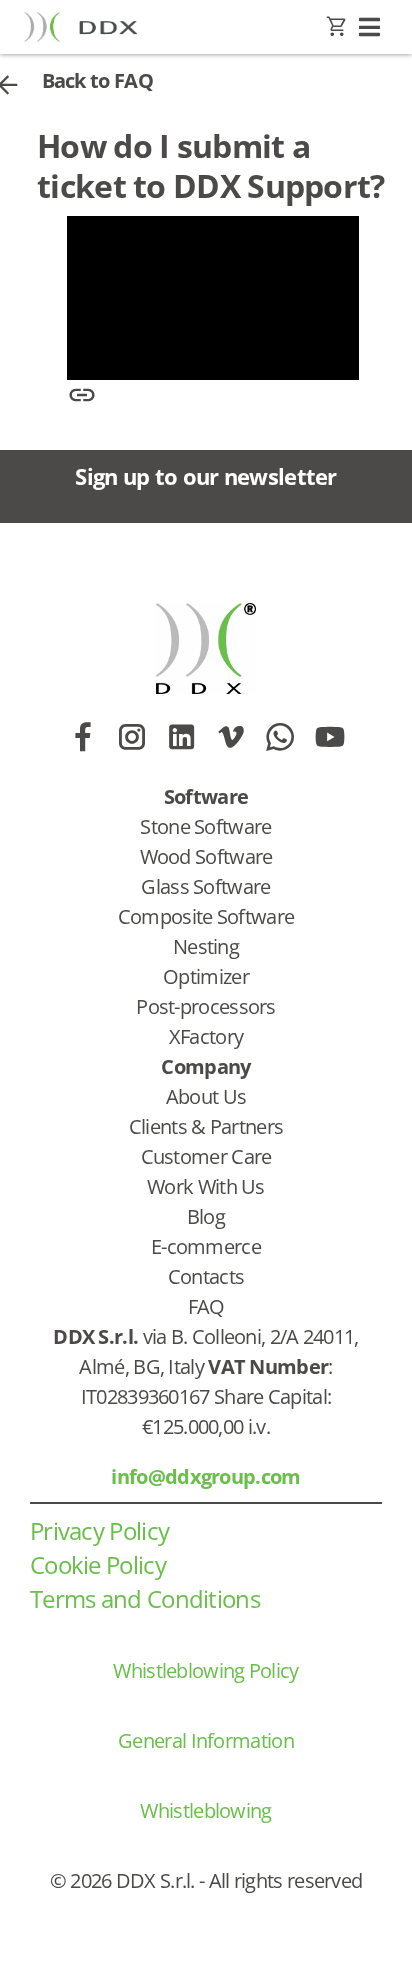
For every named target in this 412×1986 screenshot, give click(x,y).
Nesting (206, 946)
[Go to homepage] (81, 26)
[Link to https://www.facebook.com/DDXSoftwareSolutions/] (82, 737)
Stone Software (205, 826)
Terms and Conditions (145, 1598)
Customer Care (206, 1156)
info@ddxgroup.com (205, 1476)
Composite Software (206, 916)
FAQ (206, 1306)
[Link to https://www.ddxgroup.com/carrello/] (336, 27)
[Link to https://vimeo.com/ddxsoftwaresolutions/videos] (230, 737)
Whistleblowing (205, 1810)
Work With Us (206, 1186)
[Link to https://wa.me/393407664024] (279, 737)
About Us (206, 1096)
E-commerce (206, 1246)
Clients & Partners (206, 1126)
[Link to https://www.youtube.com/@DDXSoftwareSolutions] (329, 737)
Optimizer (206, 976)
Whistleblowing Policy (205, 1670)
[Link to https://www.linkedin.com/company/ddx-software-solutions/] (181, 737)
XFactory (206, 1036)
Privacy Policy (99, 1530)
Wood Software (206, 856)
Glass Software (205, 886)
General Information (206, 1740)
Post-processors (206, 1006)
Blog (206, 1216)
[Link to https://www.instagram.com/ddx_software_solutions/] (131, 737)
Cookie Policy (98, 1564)
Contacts (206, 1276)
